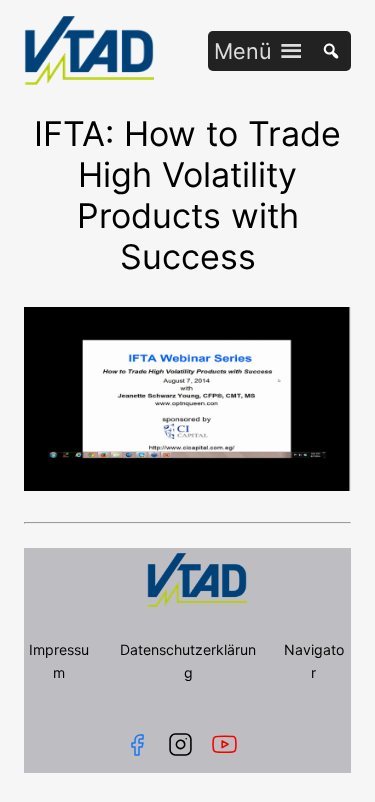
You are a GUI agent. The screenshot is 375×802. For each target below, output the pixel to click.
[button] (243, 51)
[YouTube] (228, 744)
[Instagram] (180, 744)
